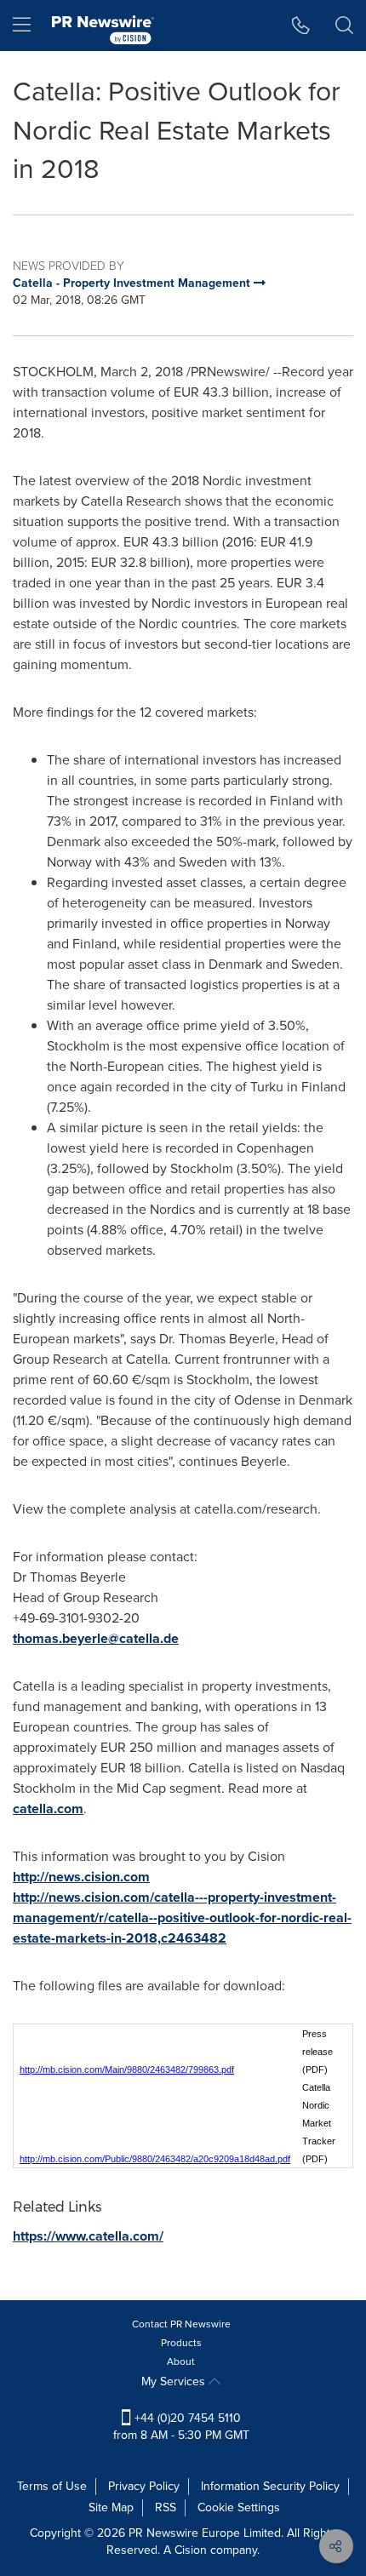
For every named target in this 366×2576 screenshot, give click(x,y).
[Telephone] (301, 26)
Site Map (111, 2507)
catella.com (48, 1809)
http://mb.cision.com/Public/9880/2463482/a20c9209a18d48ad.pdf (155, 2159)
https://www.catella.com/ (88, 2236)
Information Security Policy (270, 2486)
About (181, 2361)
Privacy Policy (144, 2486)
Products (181, 2343)
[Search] (344, 26)
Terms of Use (52, 2486)
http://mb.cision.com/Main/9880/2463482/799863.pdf (127, 2069)
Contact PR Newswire (181, 2324)
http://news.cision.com (81, 1877)
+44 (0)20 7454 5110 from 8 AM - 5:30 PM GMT (181, 2427)
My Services (175, 2381)
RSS (166, 2507)
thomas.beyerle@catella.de (96, 1638)
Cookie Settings (239, 2507)
